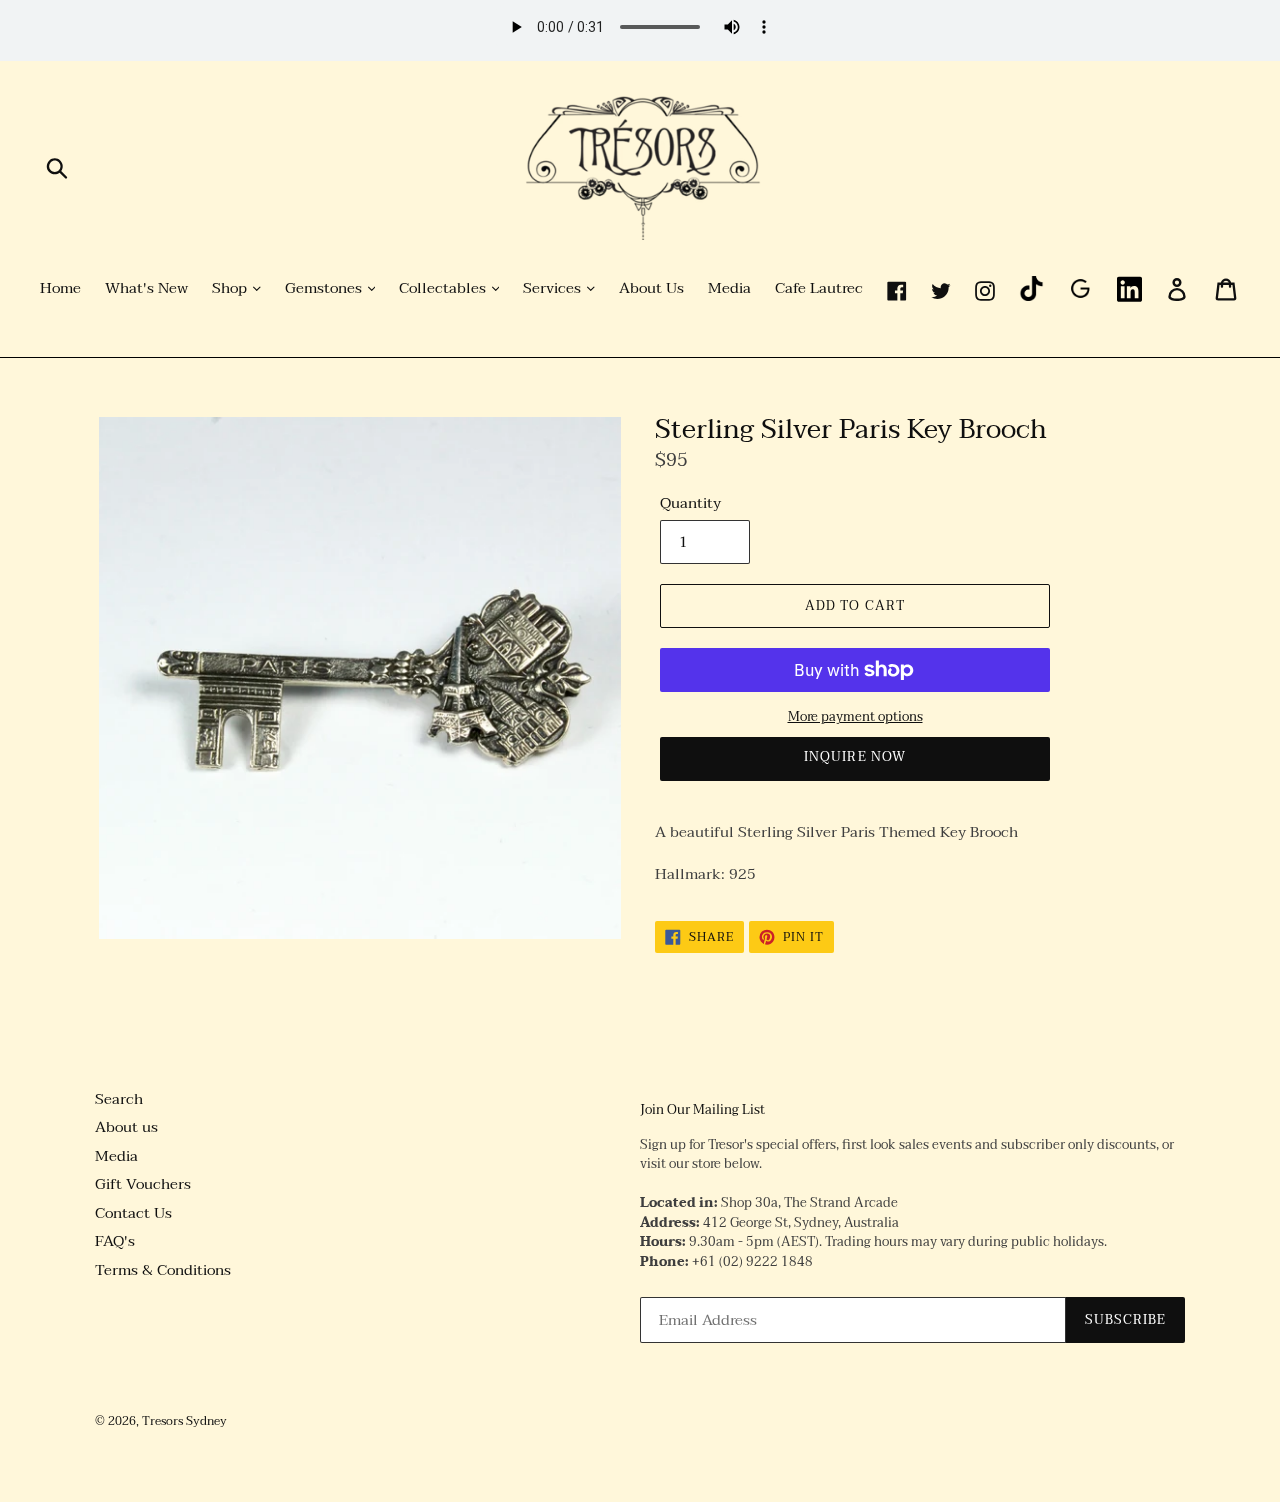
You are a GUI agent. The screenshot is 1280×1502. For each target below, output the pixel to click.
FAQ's (115, 1241)
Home (60, 289)
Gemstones (325, 289)
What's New (146, 289)
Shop (231, 289)
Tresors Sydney (184, 1421)
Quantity (690, 503)
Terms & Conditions (163, 1270)
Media (729, 289)
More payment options (855, 718)
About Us (651, 289)
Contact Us (133, 1213)
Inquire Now (854, 757)
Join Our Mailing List (702, 1111)
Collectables (444, 289)
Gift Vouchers (143, 1184)
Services (554, 289)
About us (126, 1127)
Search (119, 1099)
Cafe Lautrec (819, 289)
